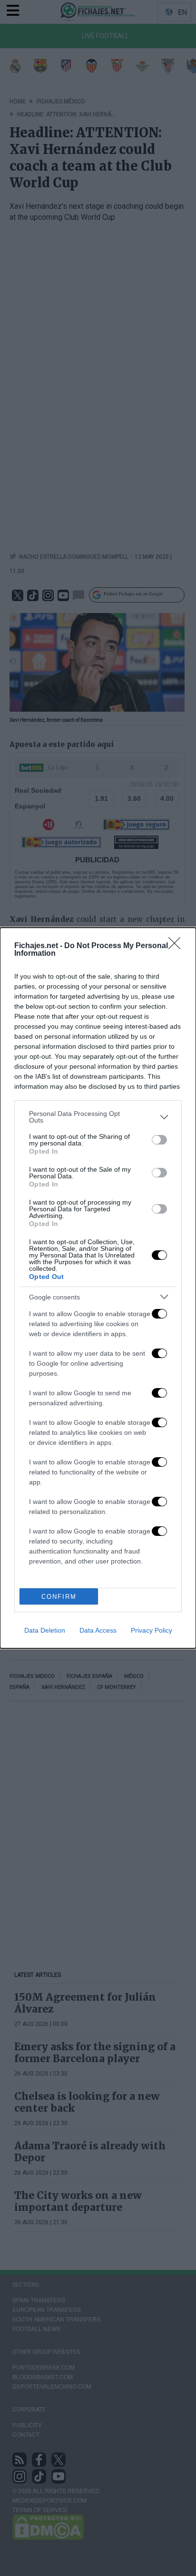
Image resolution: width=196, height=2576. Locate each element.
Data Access (98, 1630)
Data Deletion (45, 1630)
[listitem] (98, 1117)
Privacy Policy (152, 1630)
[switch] (159, 1140)
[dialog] (98, 1288)
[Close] (177, 946)
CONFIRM (59, 1597)
